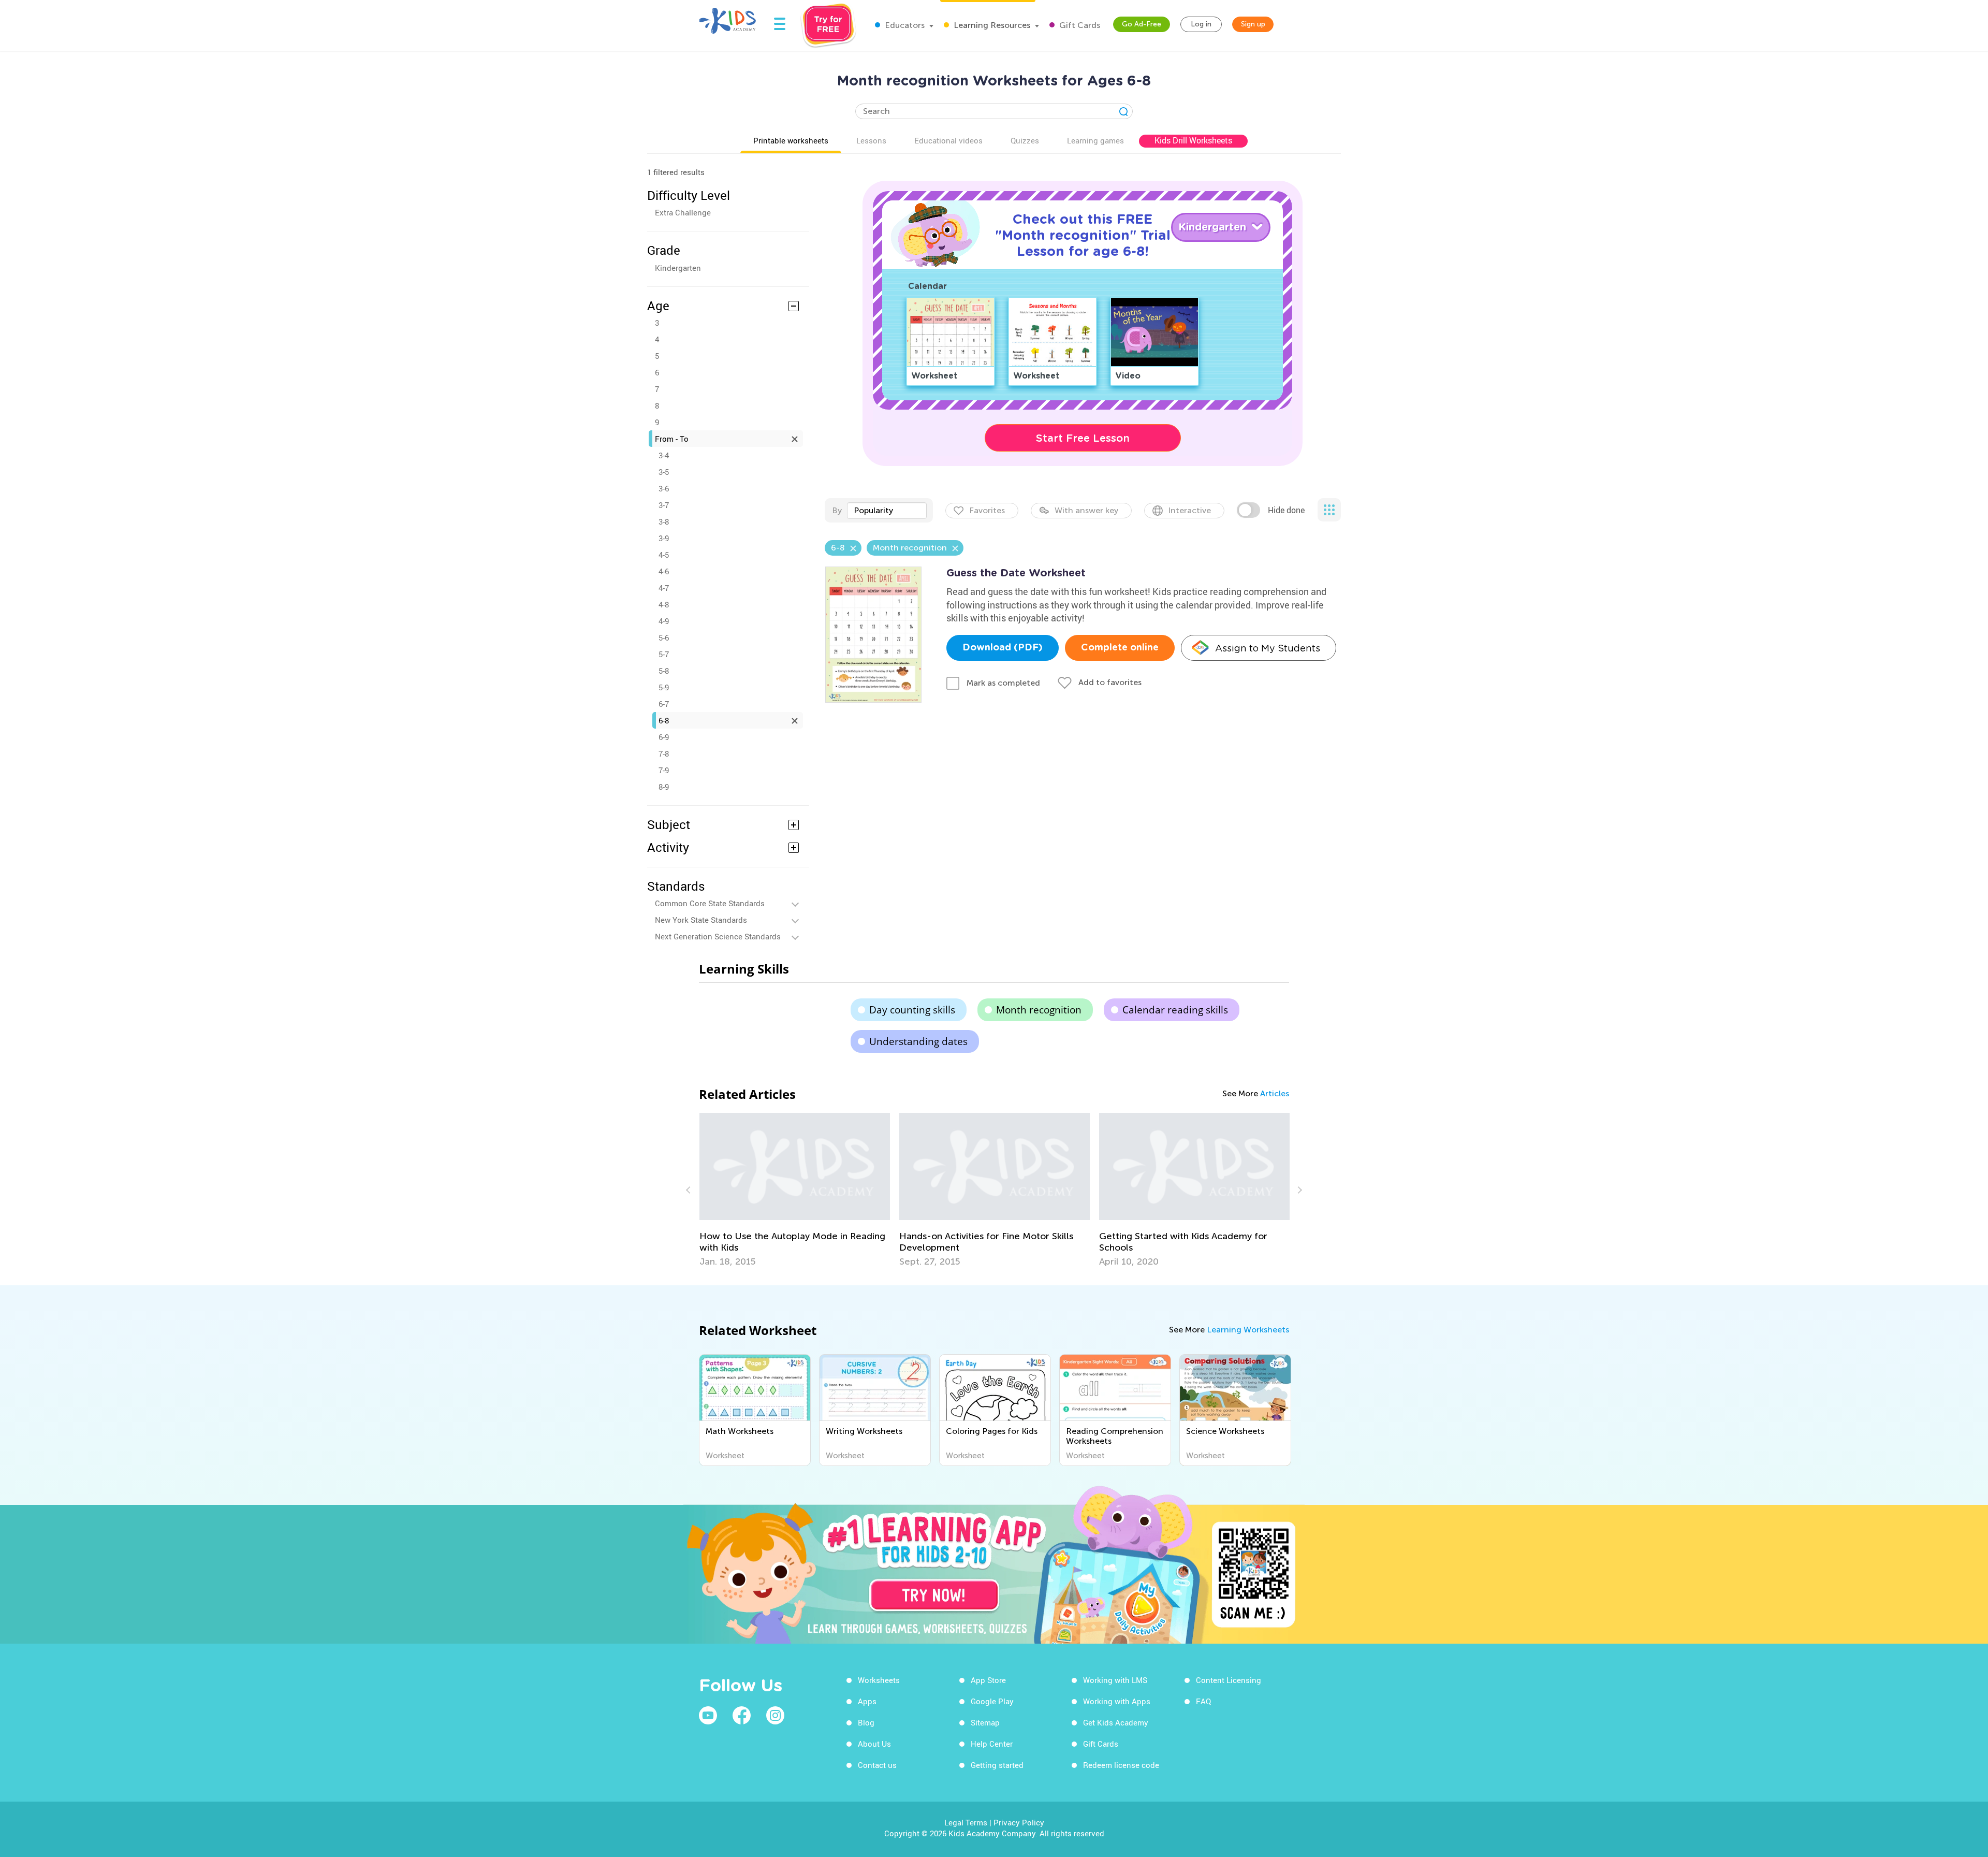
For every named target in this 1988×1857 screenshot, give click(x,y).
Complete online (1120, 648)
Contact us (877, 1765)
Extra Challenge (683, 212)
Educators (904, 25)
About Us (874, 1744)
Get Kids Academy (1116, 1722)
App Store (988, 1680)
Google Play (992, 1701)
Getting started (997, 1765)
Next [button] (1298, 1190)
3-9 (664, 538)
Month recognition (1039, 1010)
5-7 (664, 654)
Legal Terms (966, 1822)
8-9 (664, 787)
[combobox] (887, 511)
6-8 (664, 720)
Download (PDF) (1003, 648)
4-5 (664, 555)
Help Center (992, 1744)
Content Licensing (1229, 1680)
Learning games (1095, 140)
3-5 (664, 472)
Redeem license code (1121, 1765)
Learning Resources (991, 25)
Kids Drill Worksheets (1193, 140)
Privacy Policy (1019, 1822)
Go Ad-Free (1142, 24)
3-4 (664, 455)
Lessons (871, 140)
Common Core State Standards (710, 903)
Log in (1201, 24)
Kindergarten (678, 268)
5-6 (664, 637)
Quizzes (1025, 140)
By (837, 510)
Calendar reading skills (1175, 1010)
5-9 (664, 687)
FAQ (1203, 1701)
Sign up (1253, 24)
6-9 (664, 737)
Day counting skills (912, 1010)
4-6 (664, 571)
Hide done (1286, 510)
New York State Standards (701, 920)
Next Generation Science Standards (718, 936)
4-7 (664, 588)
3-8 (664, 521)
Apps (867, 1701)
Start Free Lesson (1083, 438)
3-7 (664, 505)
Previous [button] (690, 1190)
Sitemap (985, 1722)
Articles (1275, 1093)
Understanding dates (918, 1041)
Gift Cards (1079, 25)
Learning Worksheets (1248, 1330)
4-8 (664, 604)
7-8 (664, 753)
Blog (866, 1722)
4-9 (664, 621)
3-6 (664, 488)
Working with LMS (1115, 1680)
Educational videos (948, 140)
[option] (795, 1190)
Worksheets (879, 1680)
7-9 (664, 770)
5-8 (664, 671)
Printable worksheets (791, 140)
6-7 (664, 704)
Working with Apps (1117, 1701)
